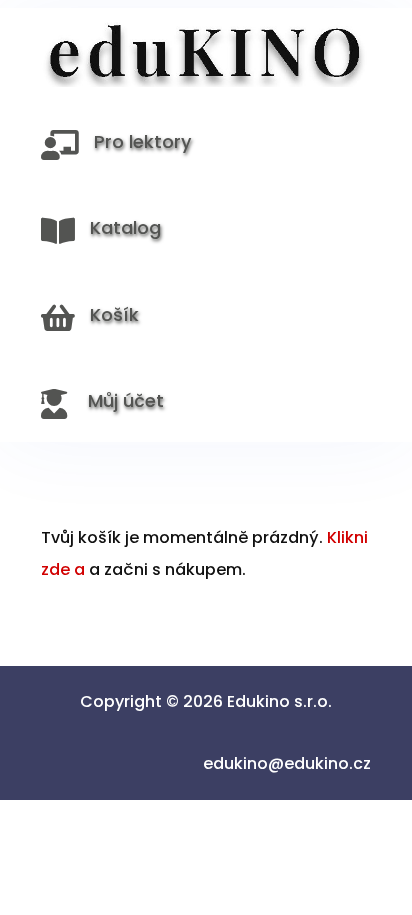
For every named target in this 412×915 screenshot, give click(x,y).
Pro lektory (142, 141)
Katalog (125, 227)
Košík (114, 314)
